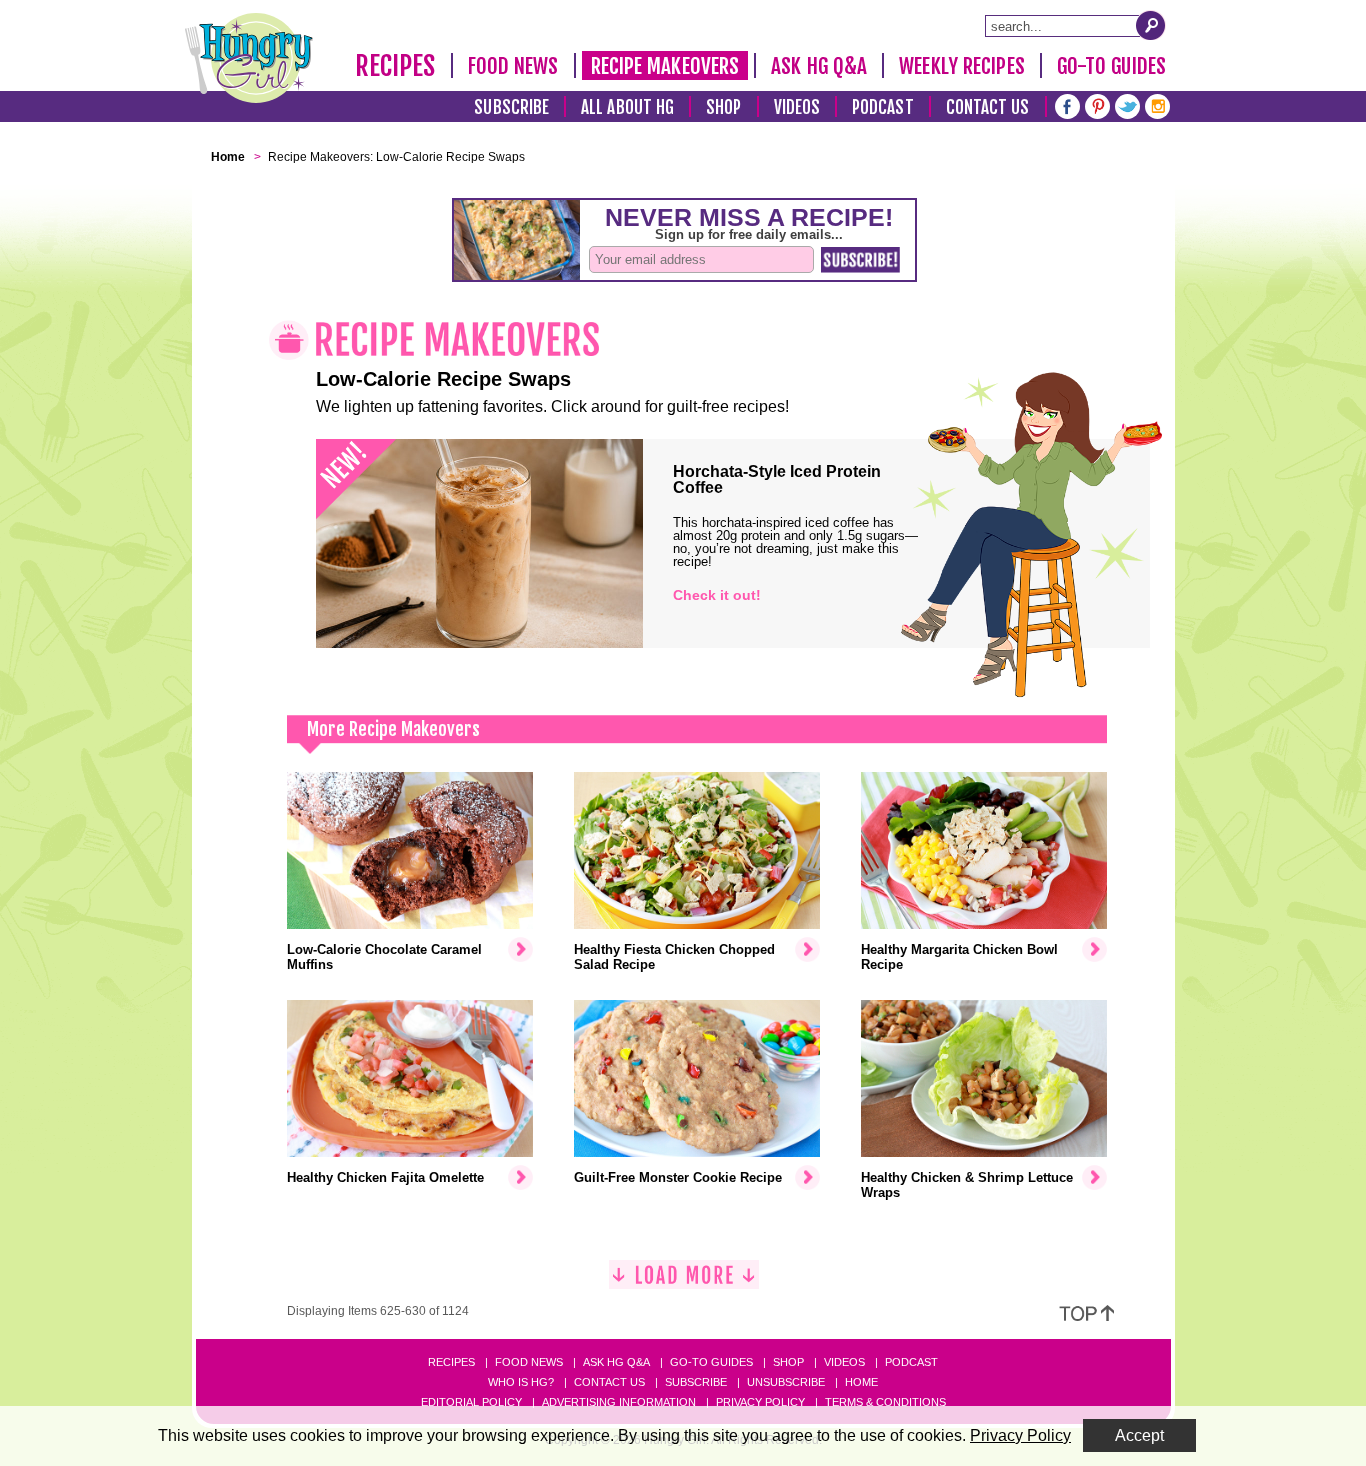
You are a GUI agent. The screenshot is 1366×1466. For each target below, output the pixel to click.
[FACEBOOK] (1067, 104)
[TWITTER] (1127, 104)
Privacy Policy (760, 1402)
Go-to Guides (711, 1362)
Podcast (883, 107)
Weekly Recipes (961, 66)
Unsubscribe (786, 1382)
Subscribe (511, 107)
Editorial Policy (471, 1402)
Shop (723, 107)
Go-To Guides (1111, 66)
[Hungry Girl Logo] (249, 58)
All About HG (627, 107)
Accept (1139, 1435)
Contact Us (988, 107)
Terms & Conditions (885, 1402)
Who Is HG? (521, 1382)
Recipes (395, 66)
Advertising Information (619, 1402)
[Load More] (684, 1282)
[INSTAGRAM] (1157, 104)
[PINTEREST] (1097, 104)
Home (861, 1382)
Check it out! (717, 595)
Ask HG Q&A (819, 66)
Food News (513, 66)
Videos (797, 107)
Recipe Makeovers (665, 66)
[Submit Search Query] (1151, 25)
